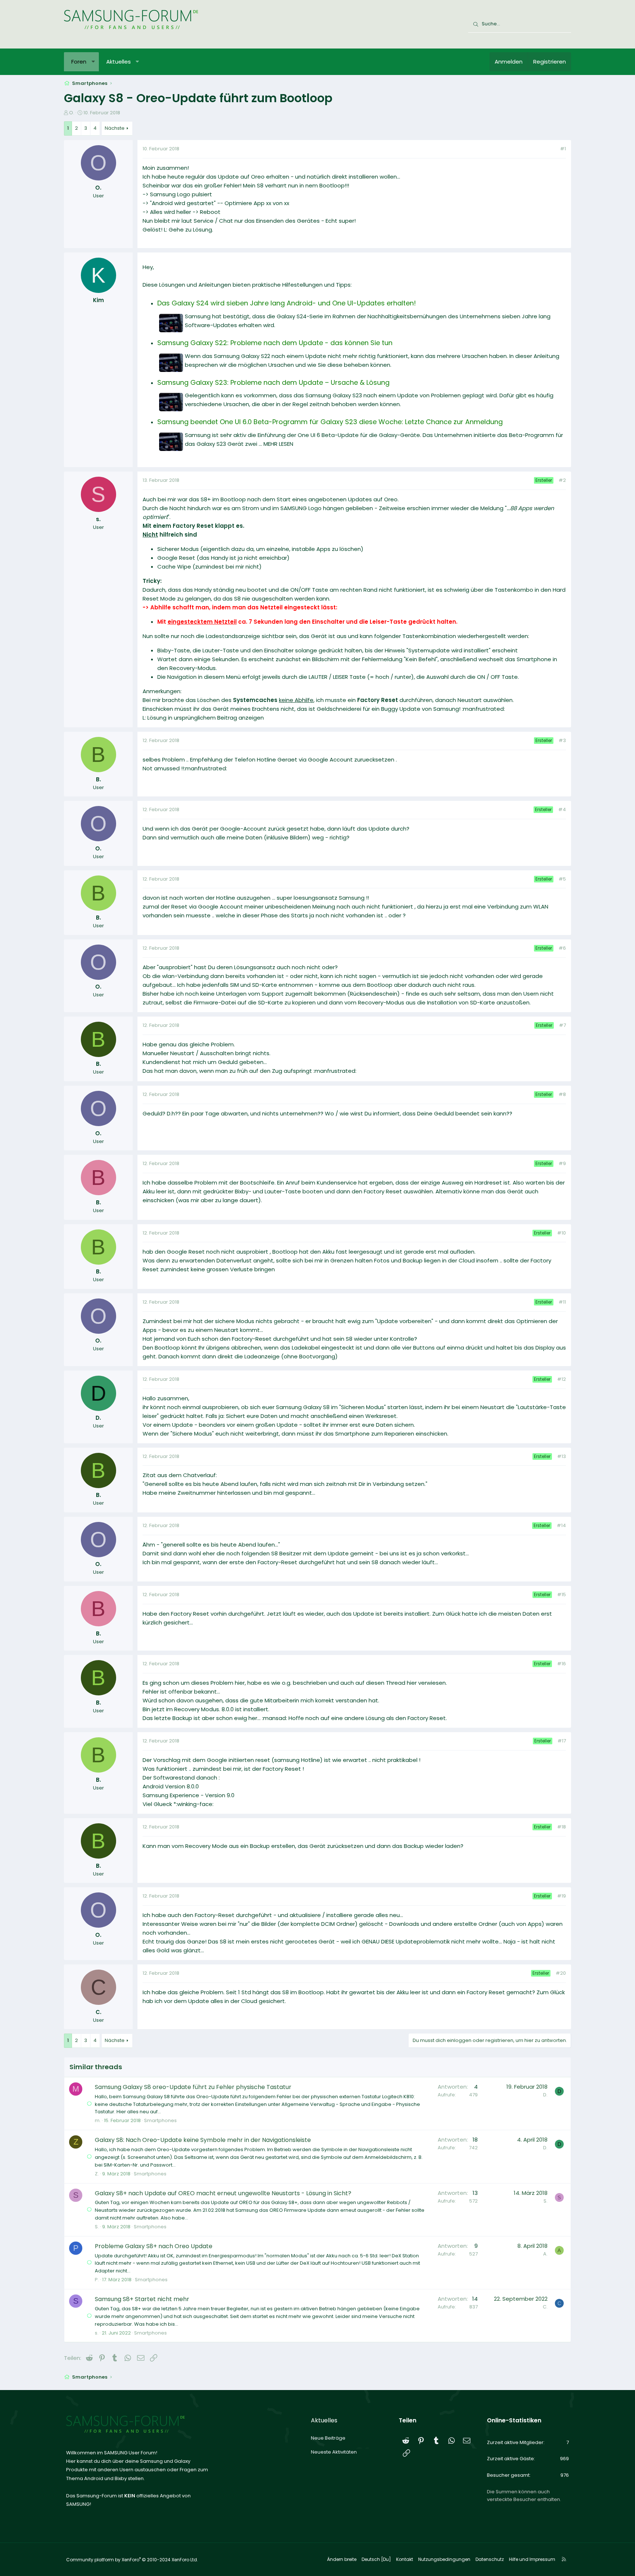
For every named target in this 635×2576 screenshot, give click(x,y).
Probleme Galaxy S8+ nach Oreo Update (154, 2246)
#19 (562, 1896)
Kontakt (405, 2559)
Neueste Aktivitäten (334, 2452)
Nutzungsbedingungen (444, 2559)
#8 (562, 1094)
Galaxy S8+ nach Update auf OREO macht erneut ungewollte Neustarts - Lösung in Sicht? (223, 2193)
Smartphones (160, 2120)
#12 (562, 1379)
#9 (562, 1163)
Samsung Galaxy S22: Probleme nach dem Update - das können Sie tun (275, 343)
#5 (562, 879)
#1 (563, 149)
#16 (562, 1664)
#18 (562, 1827)
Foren (79, 62)
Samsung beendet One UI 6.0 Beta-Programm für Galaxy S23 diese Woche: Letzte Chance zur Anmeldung (330, 422)
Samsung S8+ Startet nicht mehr (142, 2299)
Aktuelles (119, 62)
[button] (93, 62)
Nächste (115, 128)
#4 (562, 809)
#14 (561, 1525)
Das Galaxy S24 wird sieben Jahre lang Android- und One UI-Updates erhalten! (287, 303)
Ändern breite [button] (342, 2559)
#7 (562, 1025)
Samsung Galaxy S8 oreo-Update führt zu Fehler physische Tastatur (193, 2087)
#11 (562, 1302)
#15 (562, 1595)
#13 (562, 1456)
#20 (561, 1973)
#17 (562, 1741)
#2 (562, 480)
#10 (562, 1233)
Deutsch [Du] (376, 2559)
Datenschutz (490, 2559)
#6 (562, 948)
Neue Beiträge (328, 2438)
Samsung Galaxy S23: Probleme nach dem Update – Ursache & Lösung (273, 382)
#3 (562, 740)
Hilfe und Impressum (532, 2559)
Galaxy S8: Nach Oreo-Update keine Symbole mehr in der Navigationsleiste (203, 2140)
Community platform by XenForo (132, 2560)
